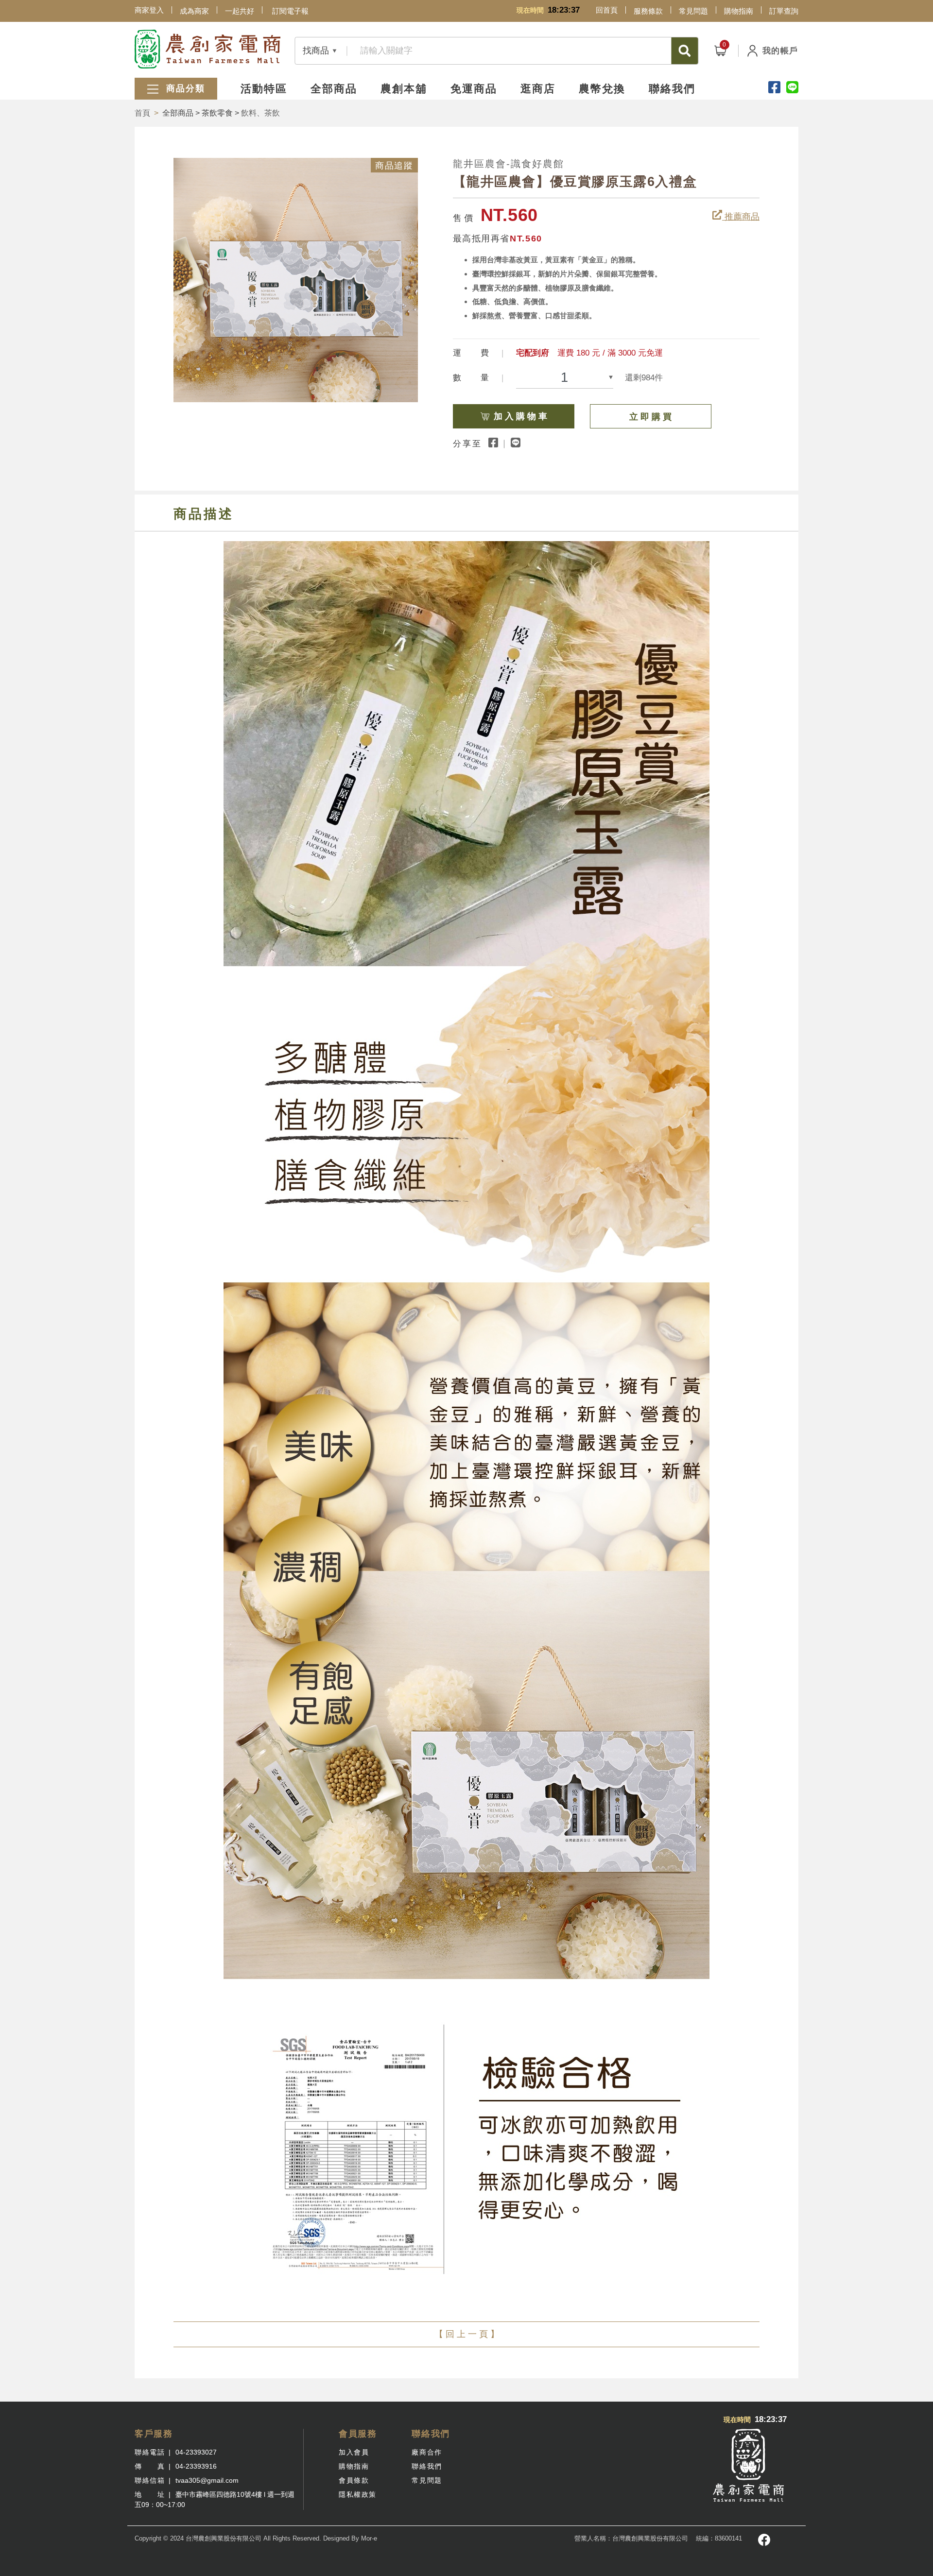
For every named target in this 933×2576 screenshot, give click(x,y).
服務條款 (648, 11)
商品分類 (184, 88)
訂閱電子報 (290, 11)
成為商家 (194, 11)
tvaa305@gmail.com (207, 2480)
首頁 (142, 113)
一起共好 (240, 11)
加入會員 (354, 2452)
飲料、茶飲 (260, 113)
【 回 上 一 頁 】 (467, 2334)
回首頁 (607, 10)
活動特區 (264, 89)
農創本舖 (404, 89)
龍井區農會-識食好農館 (509, 164)
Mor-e (369, 2538)
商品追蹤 (394, 166)
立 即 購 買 (650, 417)
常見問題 (693, 11)
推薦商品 (741, 217)
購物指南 (739, 11)
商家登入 (149, 10)
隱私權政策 (358, 2494)
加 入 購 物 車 (520, 416)
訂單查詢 (784, 11)
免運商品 (474, 89)
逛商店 (538, 89)
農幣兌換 (602, 89)
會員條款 (354, 2480)
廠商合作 (427, 2452)
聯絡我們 (672, 89)
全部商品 (334, 89)
